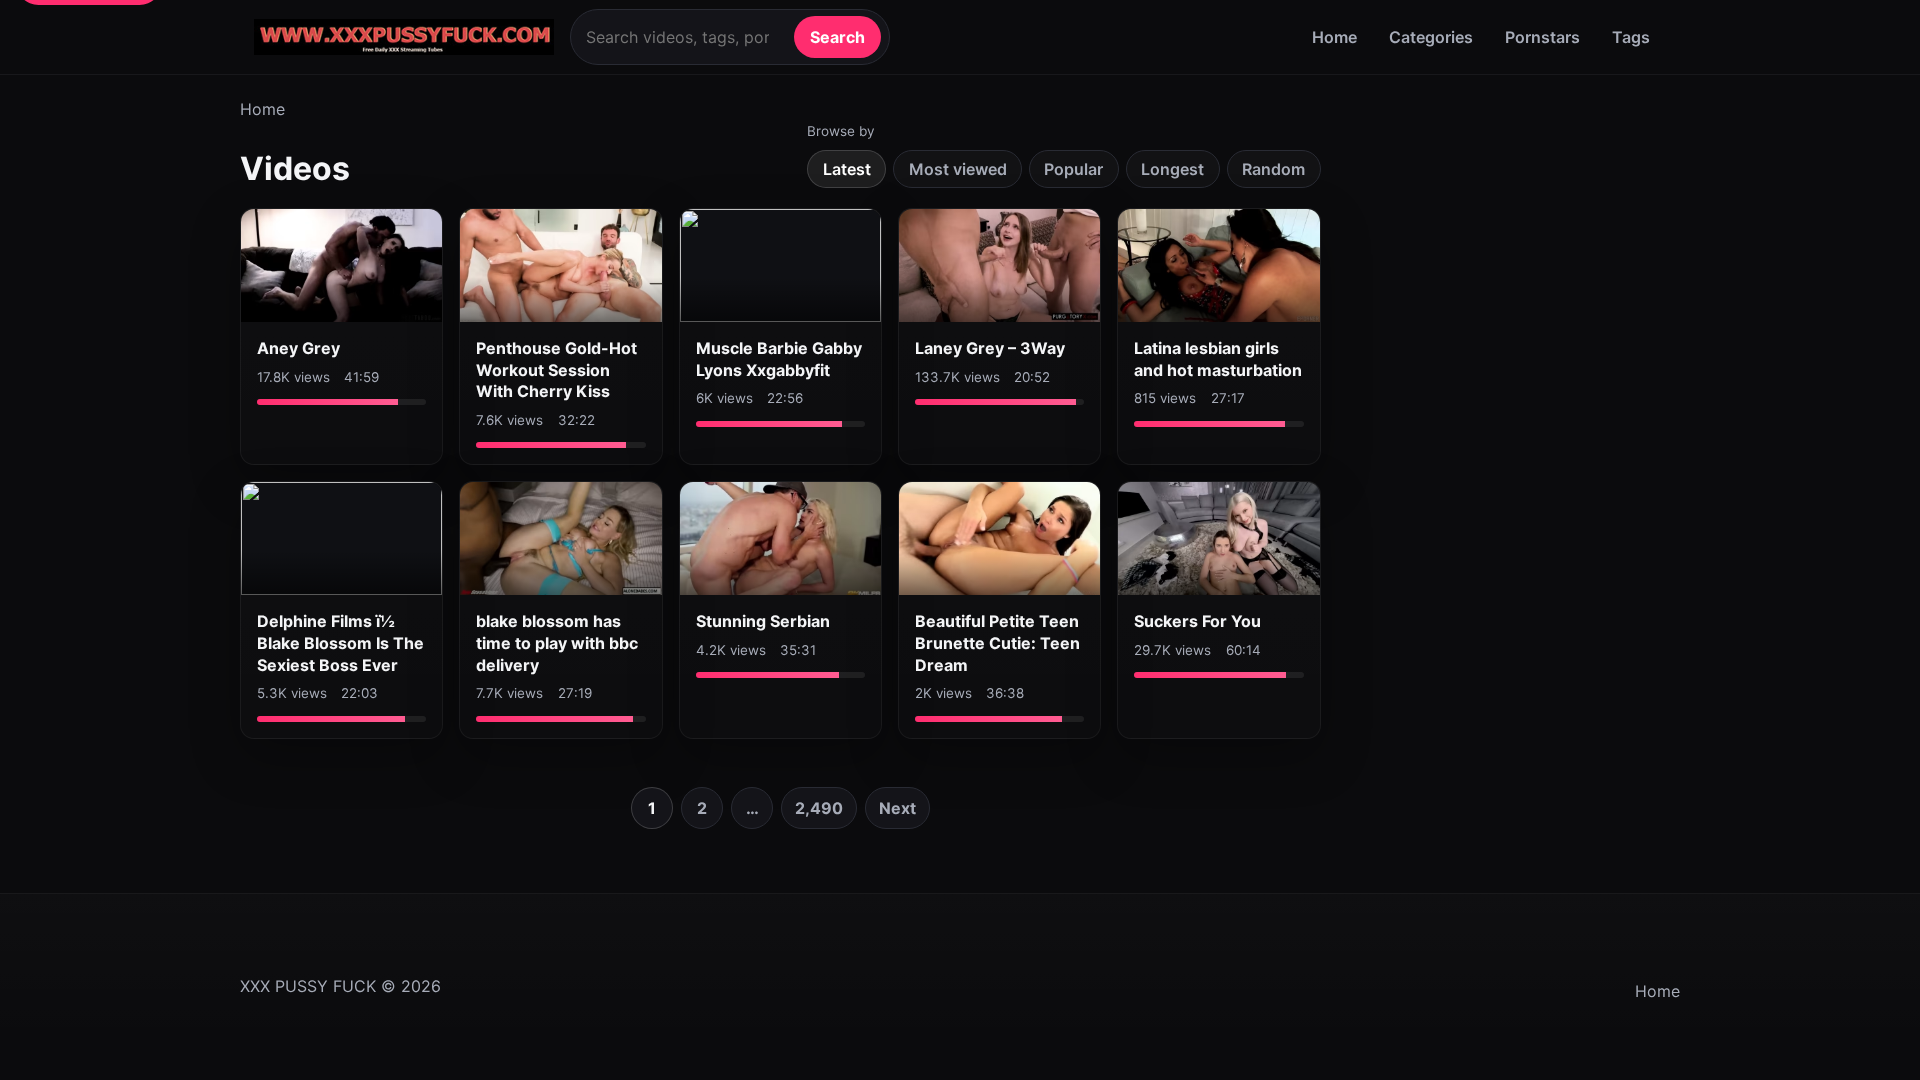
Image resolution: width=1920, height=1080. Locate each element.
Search (837, 37)
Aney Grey (298, 348)
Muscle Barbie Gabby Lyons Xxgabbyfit (779, 359)
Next (897, 808)
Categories (1431, 37)
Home (1334, 37)
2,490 (819, 808)
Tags (1631, 37)
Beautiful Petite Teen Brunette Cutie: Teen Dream (997, 642)
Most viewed (958, 169)
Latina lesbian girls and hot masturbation (1218, 359)
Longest (1172, 169)
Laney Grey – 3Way (990, 348)
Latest (847, 169)
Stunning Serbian (763, 621)
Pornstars (1542, 37)
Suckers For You (1197, 621)
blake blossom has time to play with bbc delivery (557, 642)
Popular (1073, 169)
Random (1273, 169)
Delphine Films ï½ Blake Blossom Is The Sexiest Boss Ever (340, 642)
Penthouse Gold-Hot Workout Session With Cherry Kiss (556, 369)
